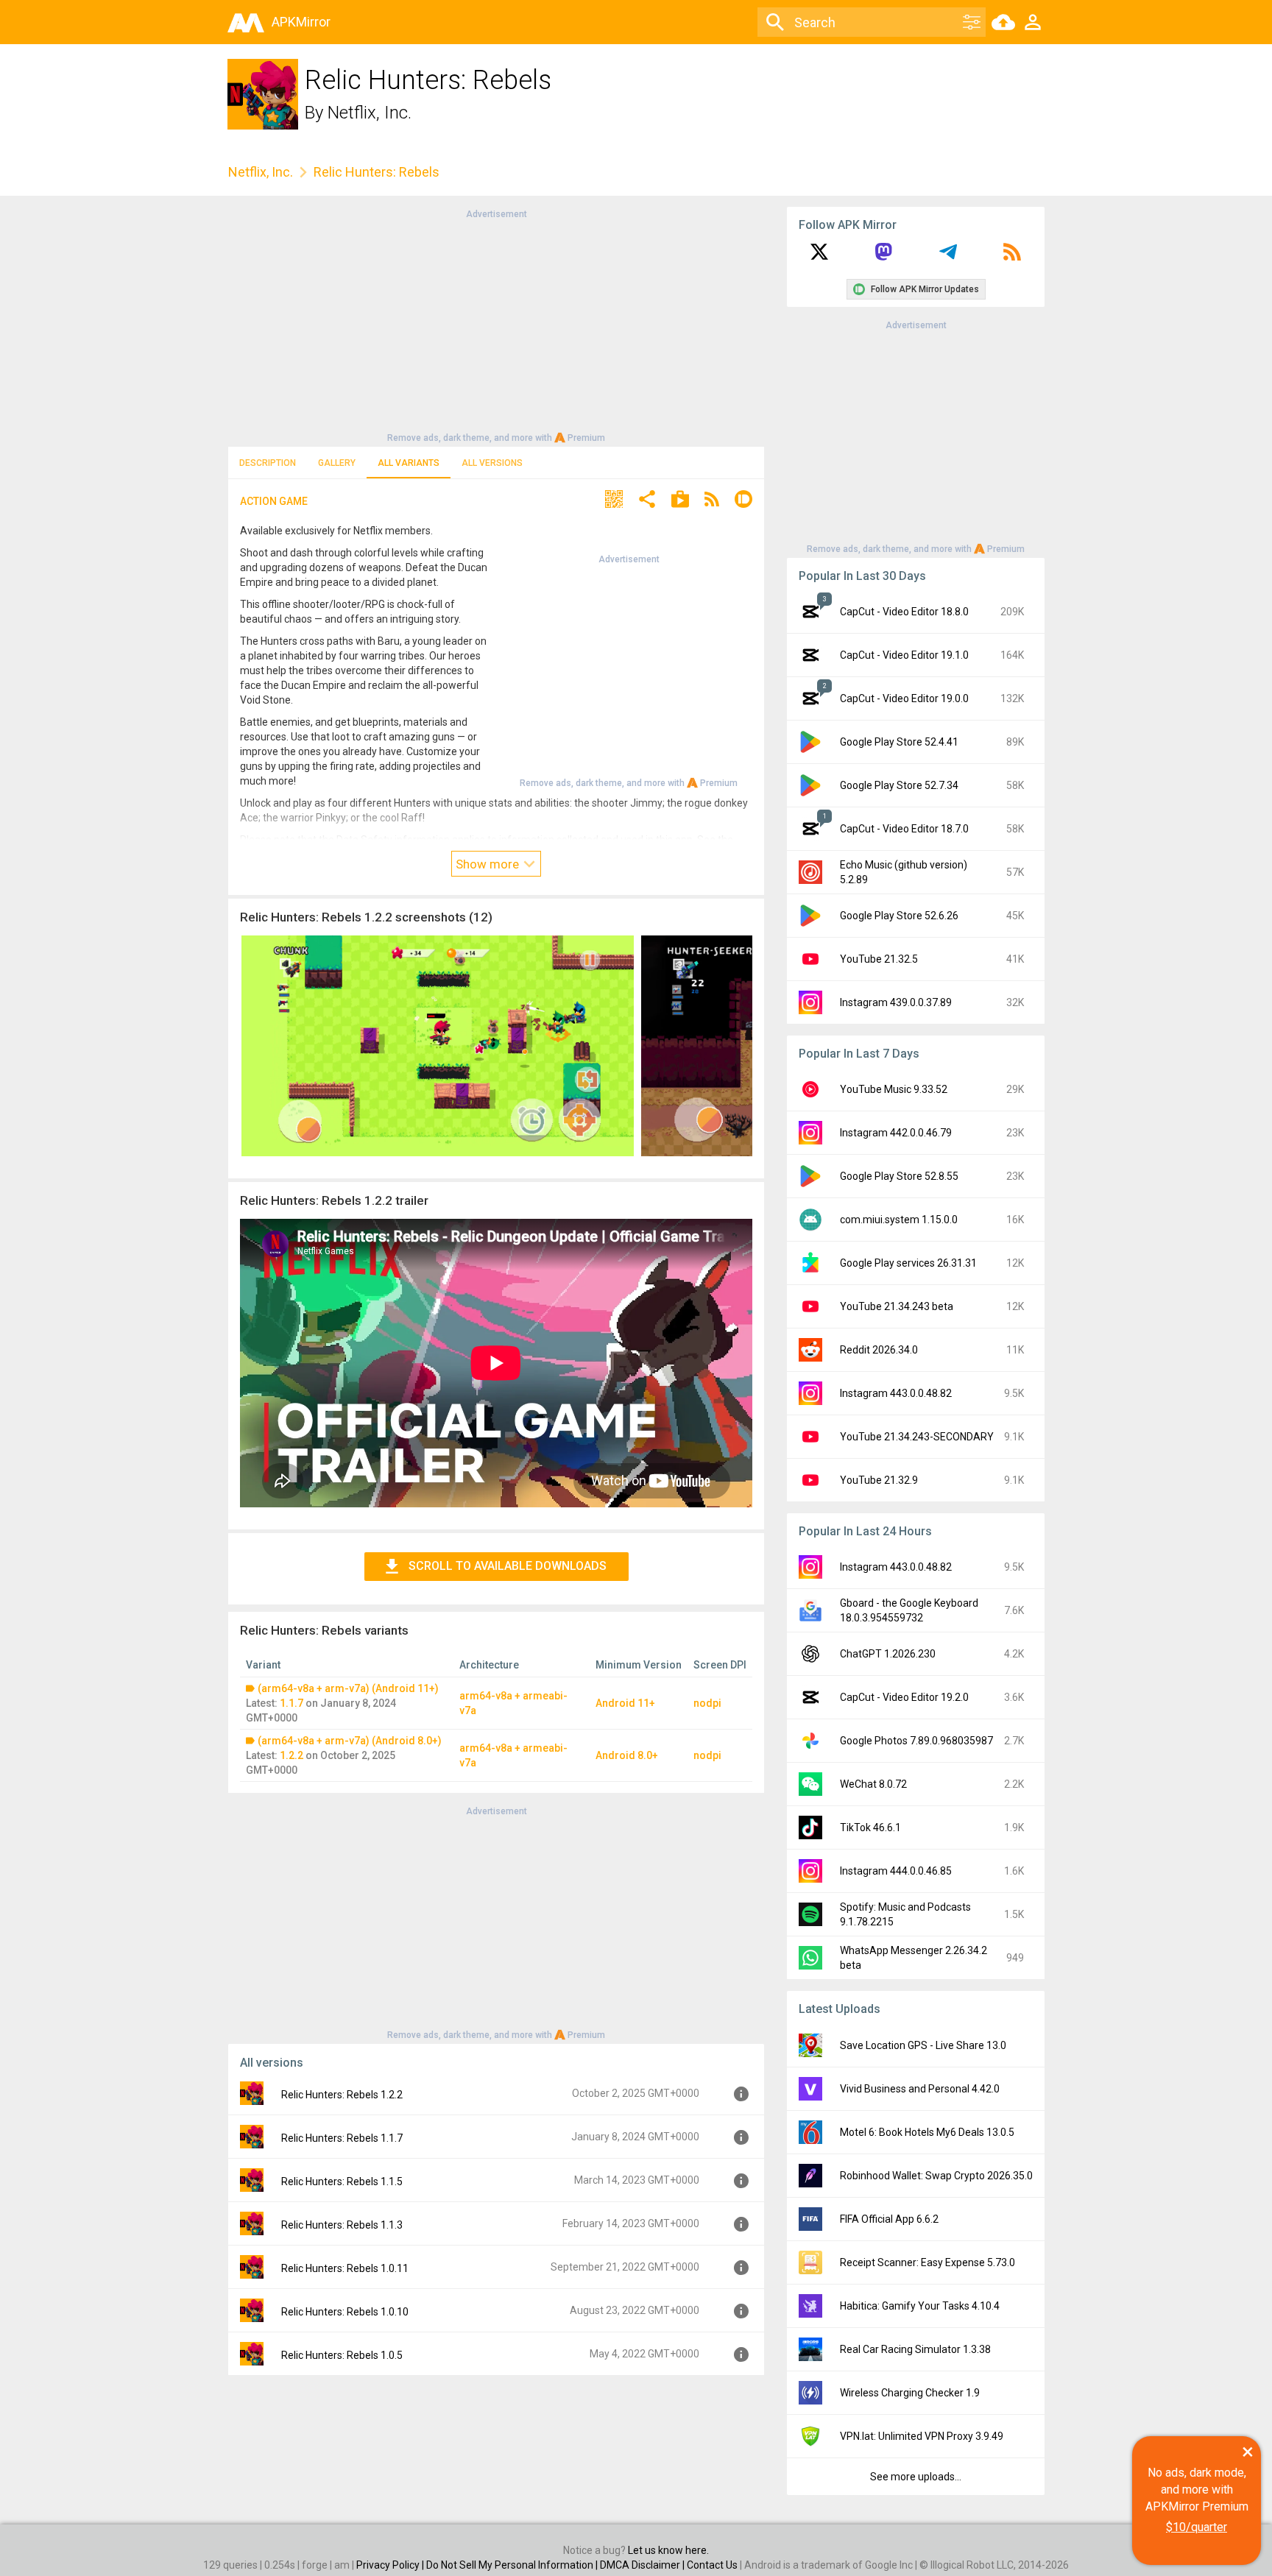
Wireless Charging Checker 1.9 (910, 2393)
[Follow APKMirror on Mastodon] (883, 257)
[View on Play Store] (680, 501)
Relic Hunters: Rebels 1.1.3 (342, 2225)
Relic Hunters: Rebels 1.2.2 (342, 2095)
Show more (489, 864)
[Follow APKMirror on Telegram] (948, 257)
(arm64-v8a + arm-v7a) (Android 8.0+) (350, 1741)
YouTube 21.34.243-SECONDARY (917, 1437)
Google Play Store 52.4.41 (899, 742)
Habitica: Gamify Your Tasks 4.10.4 (920, 2306)
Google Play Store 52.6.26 (899, 916)
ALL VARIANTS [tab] (409, 463)
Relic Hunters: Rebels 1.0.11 (345, 2268)
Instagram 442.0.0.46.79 (896, 1133)
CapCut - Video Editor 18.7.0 (904, 829)
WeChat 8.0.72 (873, 1784)
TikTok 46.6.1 (870, 1827)
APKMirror (301, 22)
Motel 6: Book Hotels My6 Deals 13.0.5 (927, 2132)
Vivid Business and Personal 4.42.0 (920, 2089)
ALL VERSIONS (492, 463)
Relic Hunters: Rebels (377, 172)
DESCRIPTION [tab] (268, 463)
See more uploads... (916, 2477)
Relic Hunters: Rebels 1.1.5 (342, 2182)
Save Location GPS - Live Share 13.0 (923, 2045)
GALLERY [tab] (337, 463)
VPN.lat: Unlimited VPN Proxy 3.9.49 (922, 2436)
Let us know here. (668, 2550)
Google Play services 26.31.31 (908, 1263)
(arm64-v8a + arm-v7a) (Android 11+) (348, 1688)
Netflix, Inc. (370, 113)
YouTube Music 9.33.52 (894, 1089)
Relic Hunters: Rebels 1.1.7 (342, 2138)
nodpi (707, 1703)
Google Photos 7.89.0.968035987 (916, 1741)
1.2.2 (291, 1755)
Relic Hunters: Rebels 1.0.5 (342, 2355)
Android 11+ (625, 1703)
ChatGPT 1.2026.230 (888, 1654)
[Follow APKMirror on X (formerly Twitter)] (819, 257)
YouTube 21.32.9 (879, 1480)
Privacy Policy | (391, 2565)
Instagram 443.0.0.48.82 (896, 1393)
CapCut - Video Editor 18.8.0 (904, 612)
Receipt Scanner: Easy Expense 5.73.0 (928, 2262)
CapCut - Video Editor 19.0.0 (904, 698)
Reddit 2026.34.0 (879, 1350)
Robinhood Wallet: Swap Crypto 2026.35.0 (936, 2176)
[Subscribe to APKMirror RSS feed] (1012, 257)
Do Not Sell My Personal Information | (513, 2565)
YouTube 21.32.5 (879, 959)
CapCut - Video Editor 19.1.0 (904, 655)
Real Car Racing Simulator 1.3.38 (915, 2349)
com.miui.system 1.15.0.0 (899, 1220)
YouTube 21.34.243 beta (897, 1306)
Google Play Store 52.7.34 (899, 785)
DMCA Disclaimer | (643, 2565)
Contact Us (712, 2565)
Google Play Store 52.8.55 (899, 1176)
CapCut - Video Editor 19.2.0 (904, 1697)
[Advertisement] (496, 325)
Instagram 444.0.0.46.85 (896, 1871)
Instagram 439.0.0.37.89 (896, 1002)
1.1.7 (291, 1703)
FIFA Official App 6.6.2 (889, 2219)
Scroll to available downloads (508, 1566)
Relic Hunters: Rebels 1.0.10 (345, 2312)
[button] (614, 501)
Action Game (274, 501)
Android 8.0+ (627, 1755)
